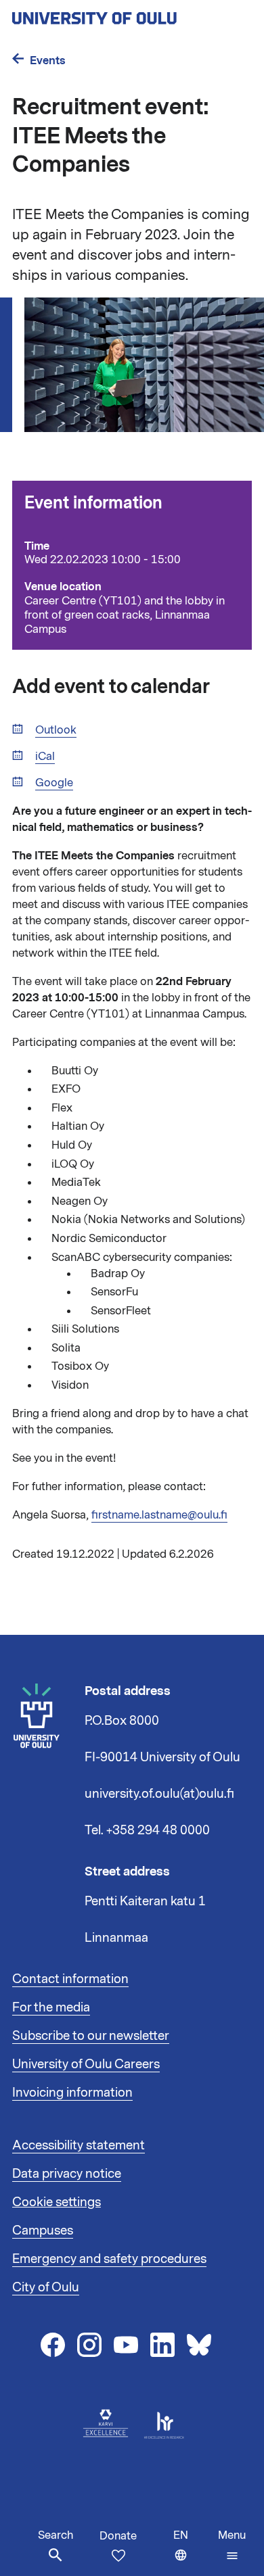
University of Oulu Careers (86, 2064)
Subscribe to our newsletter (91, 2036)
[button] (232, 2546)
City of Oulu (46, 2287)
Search (56, 2535)
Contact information (70, 1979)
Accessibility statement (79, 2145)
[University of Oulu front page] (126, 14)
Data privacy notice (67, 2174)
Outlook (56, 731)
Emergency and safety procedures (109, 2259)
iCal (45, 757)
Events (48, 61)
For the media (51, 2007)
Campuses (43, 2231)
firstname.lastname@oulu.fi (159, 1515)
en (193, 2552)
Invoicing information (72, 2093)
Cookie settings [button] (57, 2202)
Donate (118, 2536)
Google (54, 783)
